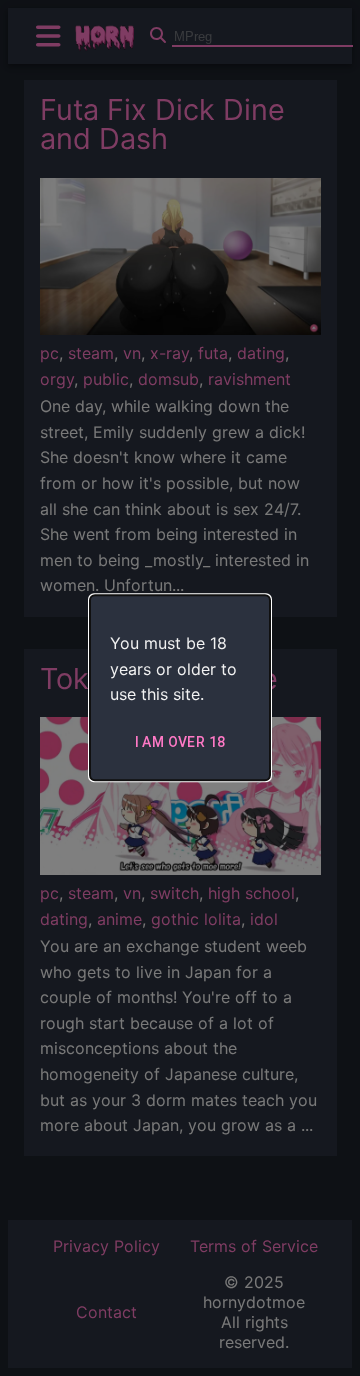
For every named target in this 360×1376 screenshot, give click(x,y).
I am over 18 (180, 742)
